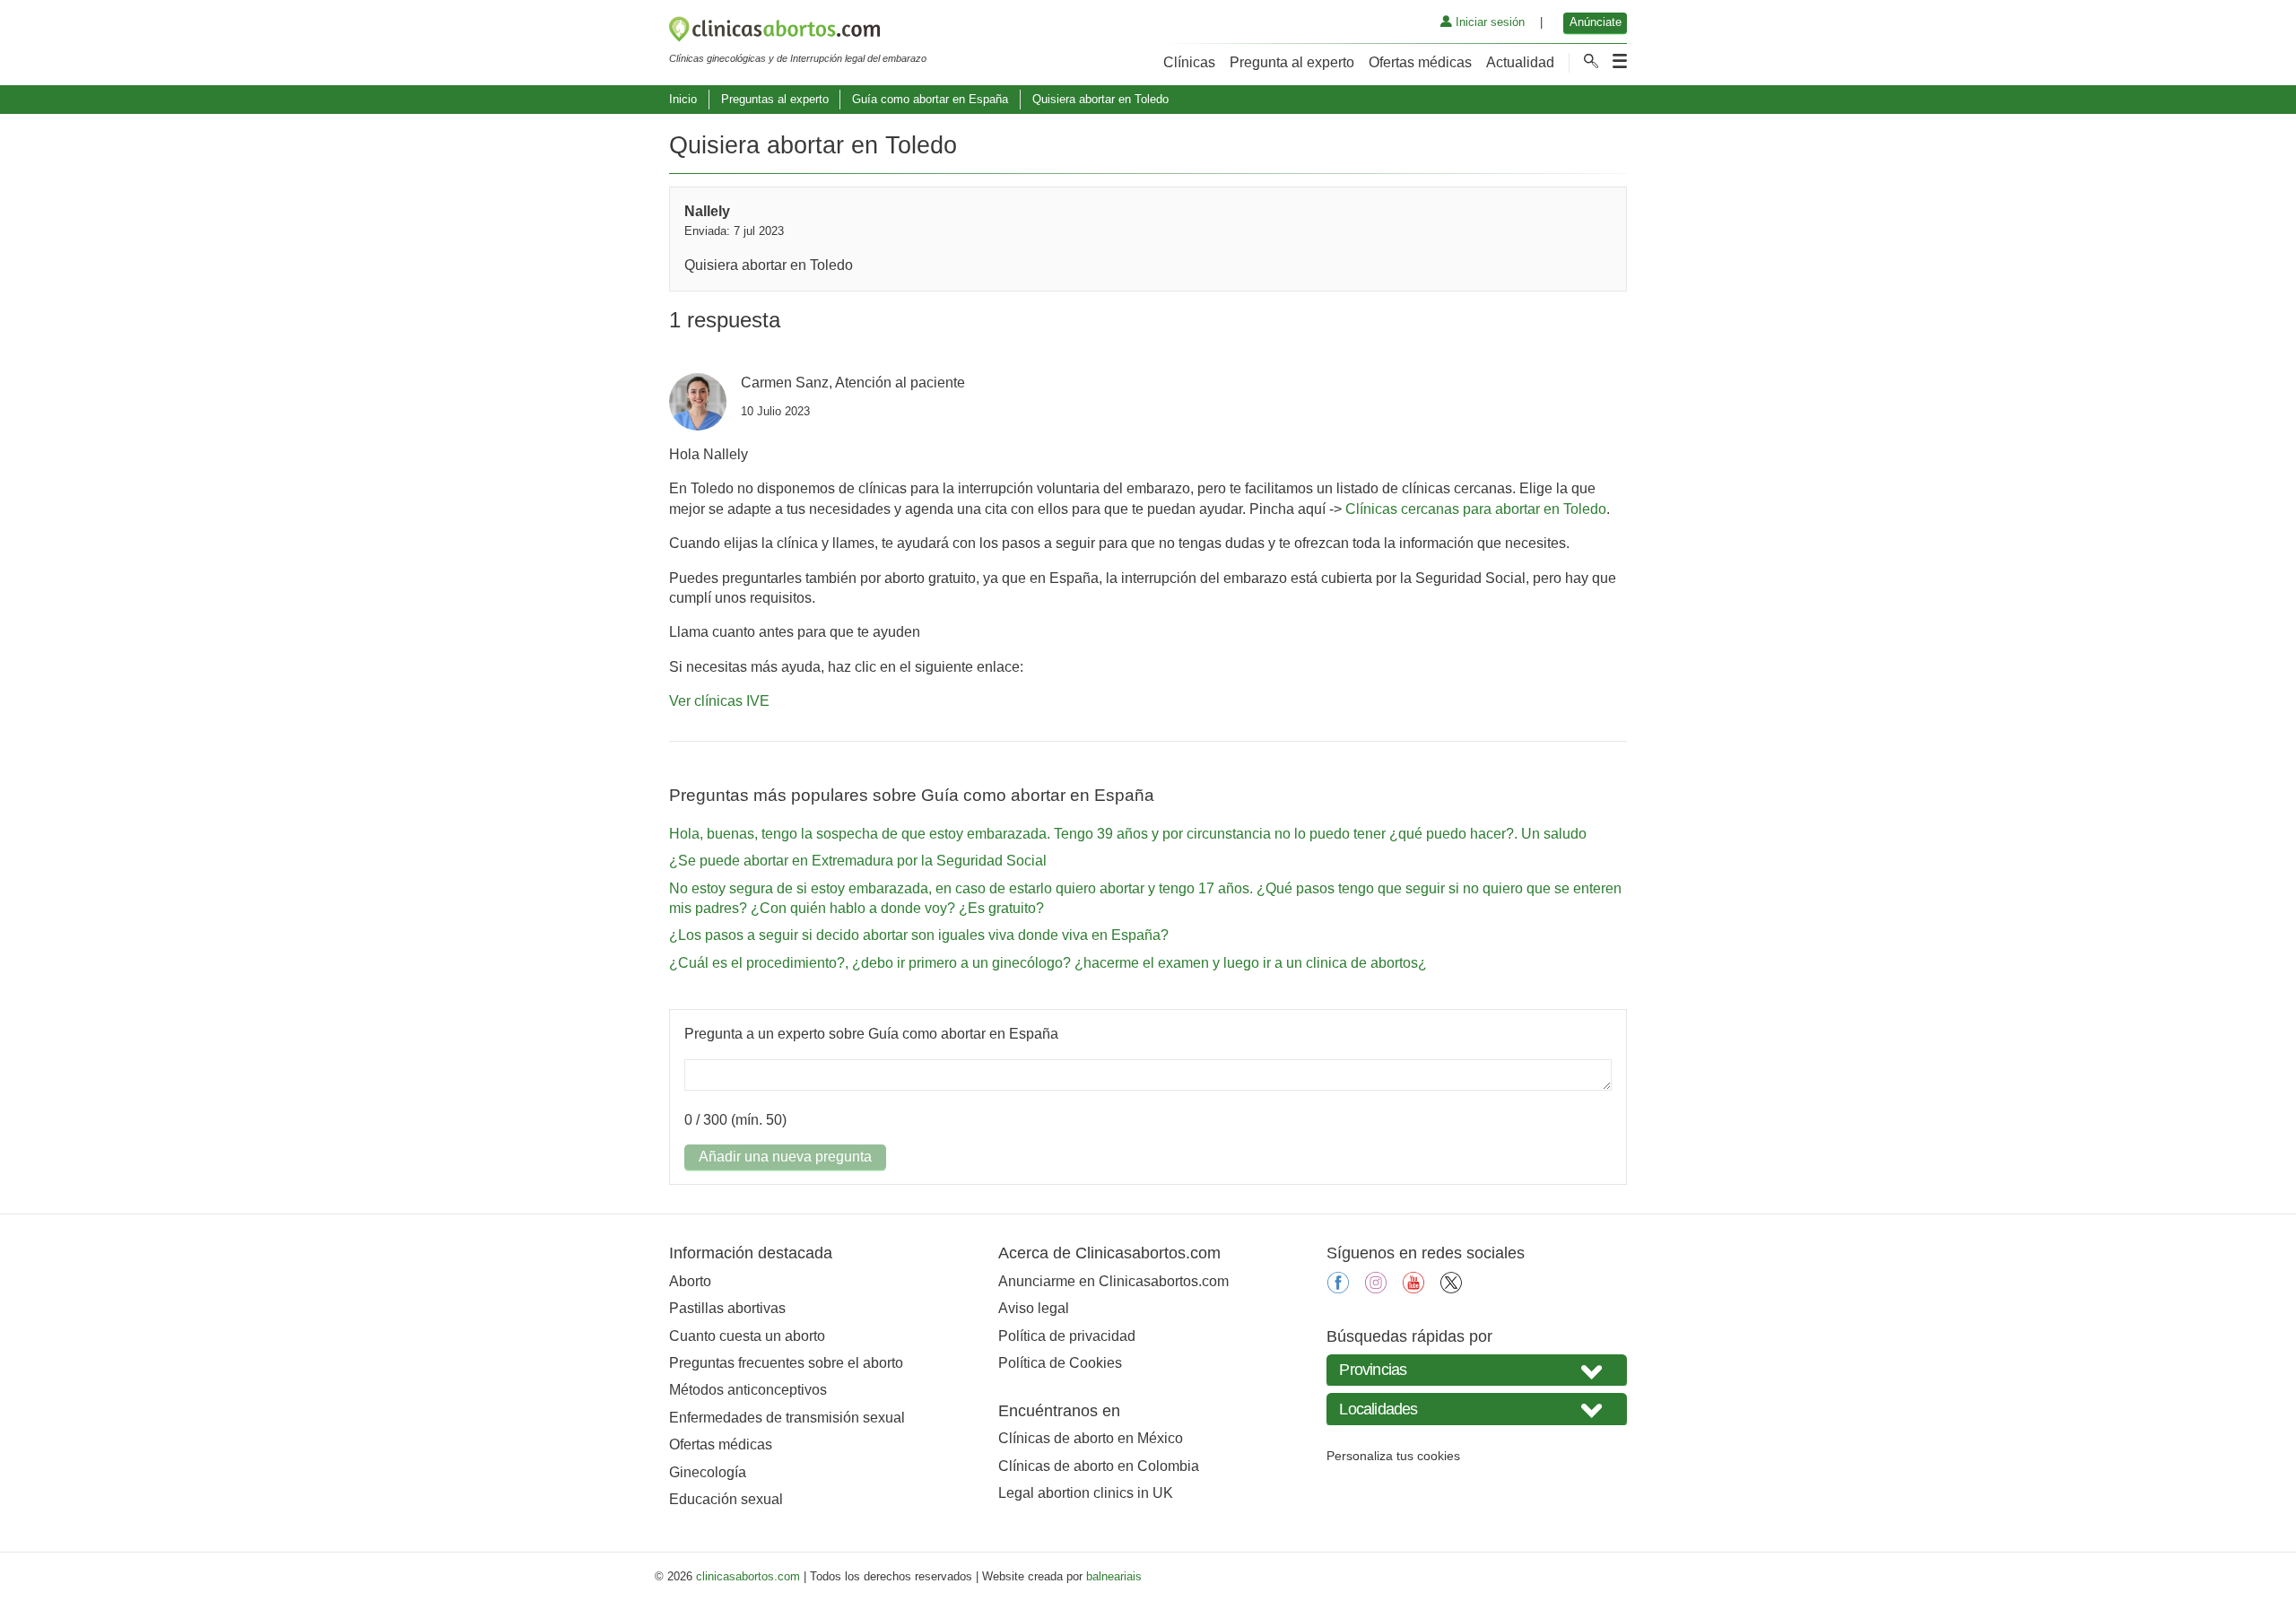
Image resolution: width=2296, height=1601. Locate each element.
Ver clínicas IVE (719, 701)
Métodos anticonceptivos (748, 1390)
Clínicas (1189, 62)
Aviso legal (1034, 1308)
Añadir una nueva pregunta (785, 1157)
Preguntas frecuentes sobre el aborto (786, 1363)
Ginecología (708, 1472)
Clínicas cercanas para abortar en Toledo (1476, 509)
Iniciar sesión (1488, 22)
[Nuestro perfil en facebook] (1338, 1288)
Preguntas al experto (775, 99)
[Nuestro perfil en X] (1451, 1288)
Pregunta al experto (1292, 62)
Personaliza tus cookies (1393, 1456)
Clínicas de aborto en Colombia (1099, 1466)
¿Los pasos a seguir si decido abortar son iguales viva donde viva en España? (919, 935)
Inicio (683, 99)
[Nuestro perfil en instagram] (1376, 1288)
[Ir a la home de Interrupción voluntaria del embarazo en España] (798, 32)
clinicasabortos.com (748, 1576)
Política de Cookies (1060, 1363)
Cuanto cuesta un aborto (747, 1336)
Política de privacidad (1067, 1336)
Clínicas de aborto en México (1091, 1438)
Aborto (690, 1281)
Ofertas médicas (1420, 62)
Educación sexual (726, 1499)
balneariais (1114, 1576)
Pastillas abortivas (727, 1308)
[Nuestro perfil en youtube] (1413, 1288)
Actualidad (1520, 62)
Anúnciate (1596, 22)
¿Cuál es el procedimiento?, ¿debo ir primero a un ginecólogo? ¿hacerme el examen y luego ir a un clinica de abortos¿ (1048, 963)
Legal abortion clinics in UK (1086, 1493)
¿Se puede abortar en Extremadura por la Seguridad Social (858, 861)
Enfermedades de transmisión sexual (787, 1418)
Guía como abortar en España (930, 99)
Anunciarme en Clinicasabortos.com (1113, 1281)
